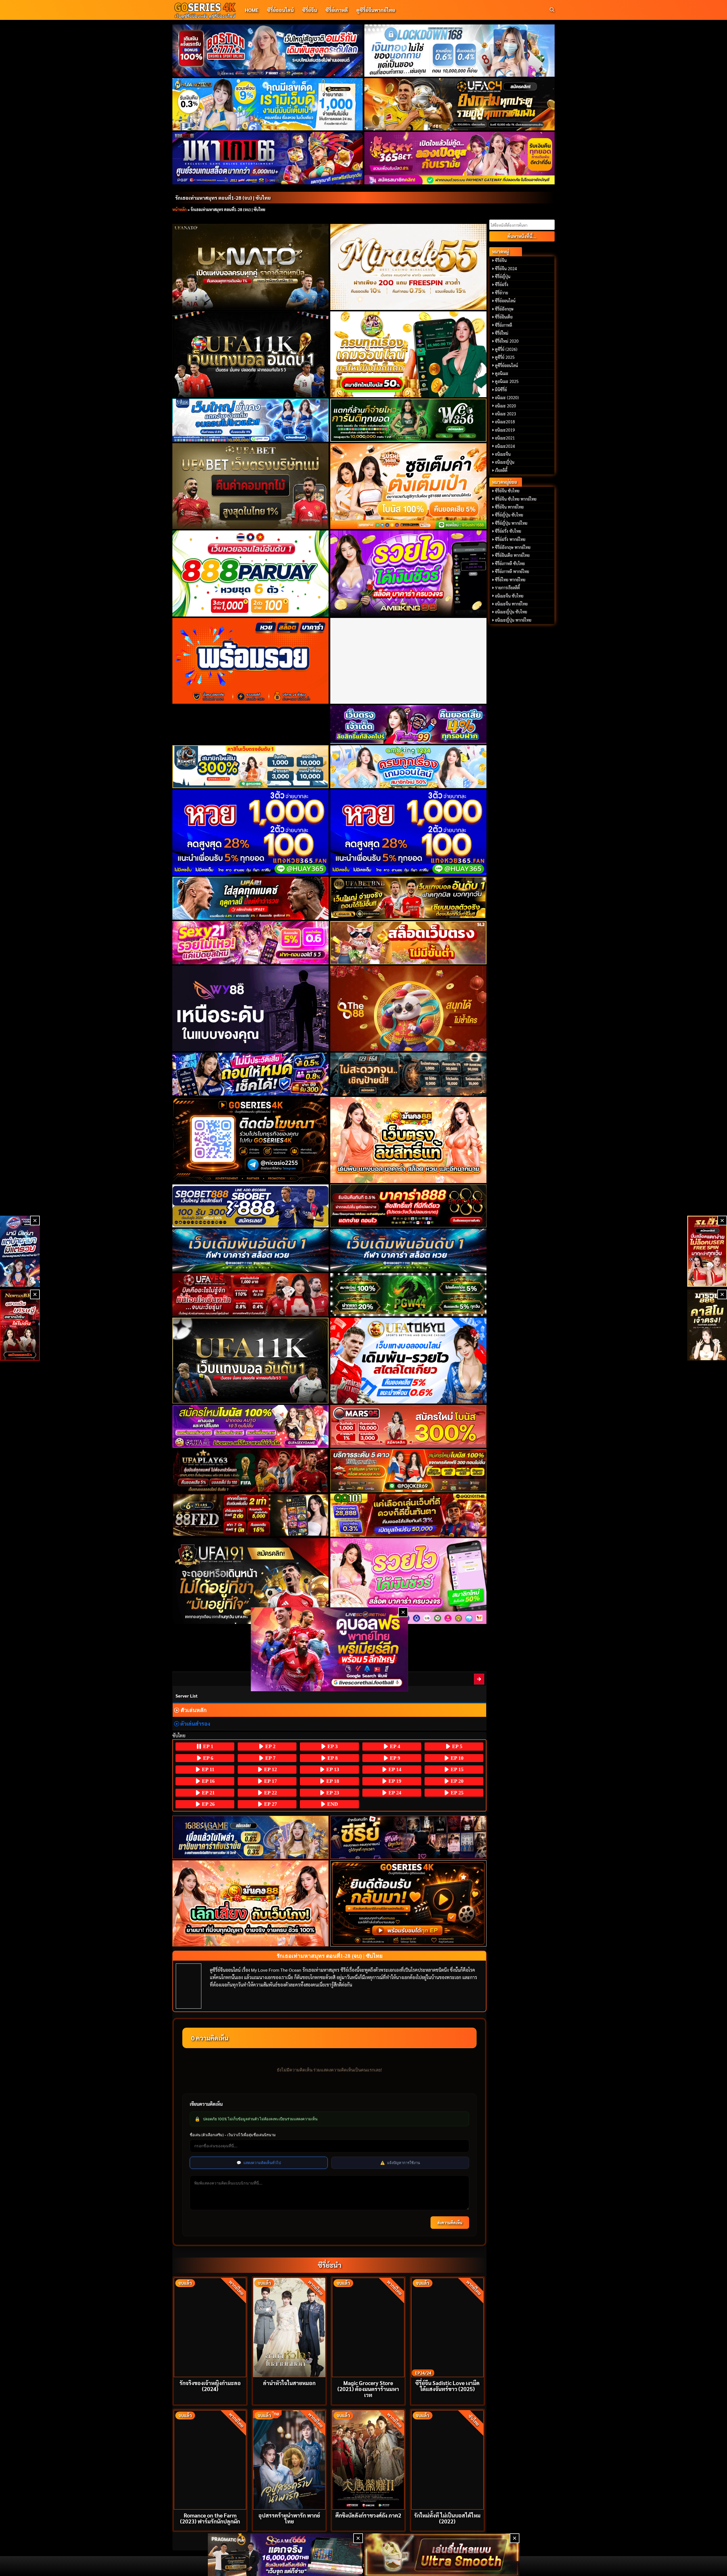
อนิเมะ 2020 (505, 406)
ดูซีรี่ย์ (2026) (506, 349)
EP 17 (270, 1781)
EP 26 (208, 1804)
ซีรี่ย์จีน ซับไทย (507, 491)
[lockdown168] (460, 51)
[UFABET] (251, 486)
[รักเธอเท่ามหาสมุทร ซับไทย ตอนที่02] (479, 1679)
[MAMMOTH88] (251, 767)
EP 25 (456, 1793)
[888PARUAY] (251, 573)
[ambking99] (409, 1581)
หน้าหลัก (179, 209)
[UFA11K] (251, 354)
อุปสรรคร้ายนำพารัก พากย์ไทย (289, 2518)
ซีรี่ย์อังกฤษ (504, 309)
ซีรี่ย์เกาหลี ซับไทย (510, 563)
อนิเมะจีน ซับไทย (509, 596)
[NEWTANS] (20, 1325)
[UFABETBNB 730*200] (409, 898)
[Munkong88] (409, 1140)
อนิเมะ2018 (505, 422)
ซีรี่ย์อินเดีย (504, 317)
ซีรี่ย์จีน (310, 10)
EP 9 (394, 1758)
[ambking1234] (409, 767)
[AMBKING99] (409, 573)
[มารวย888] (707, 1325)
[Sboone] (251, 1250)
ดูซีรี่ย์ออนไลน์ (506, 365)
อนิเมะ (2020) (507, 397)
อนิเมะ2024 (505, 446)
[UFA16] (251, 1361)
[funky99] (409, 724)
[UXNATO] (251, 267)
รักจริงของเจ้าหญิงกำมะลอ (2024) (210, 2386)
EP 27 (270, 1804)
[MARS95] (409, 1426)
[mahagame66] (268, 158)
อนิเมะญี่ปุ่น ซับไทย (511, 612)
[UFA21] (251, 898)
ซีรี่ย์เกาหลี (337, 10)
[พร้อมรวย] (251, 661)
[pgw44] (409, 1295)
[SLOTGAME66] (707, 1251)
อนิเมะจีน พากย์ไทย (511, 604)
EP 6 (207, 1758)
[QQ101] (409, 1515)
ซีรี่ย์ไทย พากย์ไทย (510, 580)
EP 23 (332, 1793)
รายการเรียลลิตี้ (507, 588)
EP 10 (456, 1758)
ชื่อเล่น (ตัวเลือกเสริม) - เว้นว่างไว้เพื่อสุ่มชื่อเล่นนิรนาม (233, 2135)
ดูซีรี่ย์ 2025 (505, 357)
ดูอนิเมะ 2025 (507, 381)
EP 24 (394, 1793)
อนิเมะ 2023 (505, 414)
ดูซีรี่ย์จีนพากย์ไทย (376, 10)
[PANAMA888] (20, 1251)
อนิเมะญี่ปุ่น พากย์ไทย (513, 620)
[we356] (409, 420)
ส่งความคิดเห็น (450, 2223)
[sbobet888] (251, 1206)
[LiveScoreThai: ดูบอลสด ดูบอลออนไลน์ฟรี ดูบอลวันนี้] (330, 1649)
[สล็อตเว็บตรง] (409, 943)
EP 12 (270, 1769)
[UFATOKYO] (409, 1361)
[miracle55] (409, 267)
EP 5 (457, 1746)
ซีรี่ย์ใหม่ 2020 (507, 341)
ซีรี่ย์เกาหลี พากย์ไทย (512, 571)
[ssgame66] (285, 2555)
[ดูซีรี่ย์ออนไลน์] (409, 1837)
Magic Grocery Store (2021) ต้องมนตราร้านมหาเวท (368, 2389)
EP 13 (332, 1769)
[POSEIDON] (251, 1074)
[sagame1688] (251, 1837)
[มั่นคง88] (251, 1903)
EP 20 (456, 1781)
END (332, 1804)
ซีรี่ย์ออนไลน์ (280, 10)
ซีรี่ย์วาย (502, 293)
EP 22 (270, 1793)
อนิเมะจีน (503, 454)
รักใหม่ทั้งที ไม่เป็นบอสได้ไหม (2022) (447, 2518)
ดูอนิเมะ (502, 373)
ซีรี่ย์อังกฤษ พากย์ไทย (513, 547)
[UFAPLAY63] (251, 1471)
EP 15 (456, 1769)
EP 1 (207, 1746)
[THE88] (409, 1009)
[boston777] (268, 51)
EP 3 (332, 1746)
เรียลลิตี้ (501, 470)
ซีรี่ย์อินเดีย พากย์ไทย (512, 555)
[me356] (251, 420)
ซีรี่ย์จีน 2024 (506, 268)
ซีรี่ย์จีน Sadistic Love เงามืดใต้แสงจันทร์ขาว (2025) (447, 2386)
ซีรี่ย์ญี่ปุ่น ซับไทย (509, 515)
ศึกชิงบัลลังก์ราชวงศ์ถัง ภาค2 (368, 2515)
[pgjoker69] (409, 1471)
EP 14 (394, 1769)
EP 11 (207, 1769)
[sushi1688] (409, 486)
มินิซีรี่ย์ (501, 390)
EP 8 (332, 1758)
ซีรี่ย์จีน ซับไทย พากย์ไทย (516, 499)
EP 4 (394, 1746)
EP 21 (208, 1793)
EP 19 (394, 1781)
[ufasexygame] (251, 1426)
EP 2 (270, 1746)
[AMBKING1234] (409, 354)
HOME (252, 10)
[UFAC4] (460, 104)
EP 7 (270, 1758)
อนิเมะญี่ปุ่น (505, 462)
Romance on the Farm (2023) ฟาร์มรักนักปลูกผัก (210, 2518)
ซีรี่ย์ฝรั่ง (502, 284)
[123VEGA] (409, 1074)
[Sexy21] (251, 943)
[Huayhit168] (268, 104)
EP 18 (332, 1781)
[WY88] (251, 1009)
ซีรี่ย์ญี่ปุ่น (503, 276)
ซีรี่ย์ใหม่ (502, 333)
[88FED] (251, 1515)
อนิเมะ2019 (505, 430)
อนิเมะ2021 (505, 438)
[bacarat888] (409, 1206)
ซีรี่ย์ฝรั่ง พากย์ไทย (510, 539)
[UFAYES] (251, 1295)
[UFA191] (251, 1581)
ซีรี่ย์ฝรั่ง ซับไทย (508, 531)
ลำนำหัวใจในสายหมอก (289, 2383)
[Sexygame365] (460, 158)
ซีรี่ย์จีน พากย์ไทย (509, 507)
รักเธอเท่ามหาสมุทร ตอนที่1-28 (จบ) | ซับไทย (223, 198)
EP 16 (208, 1781)
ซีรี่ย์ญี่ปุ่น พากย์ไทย (511, 523)
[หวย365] (251, 832)
